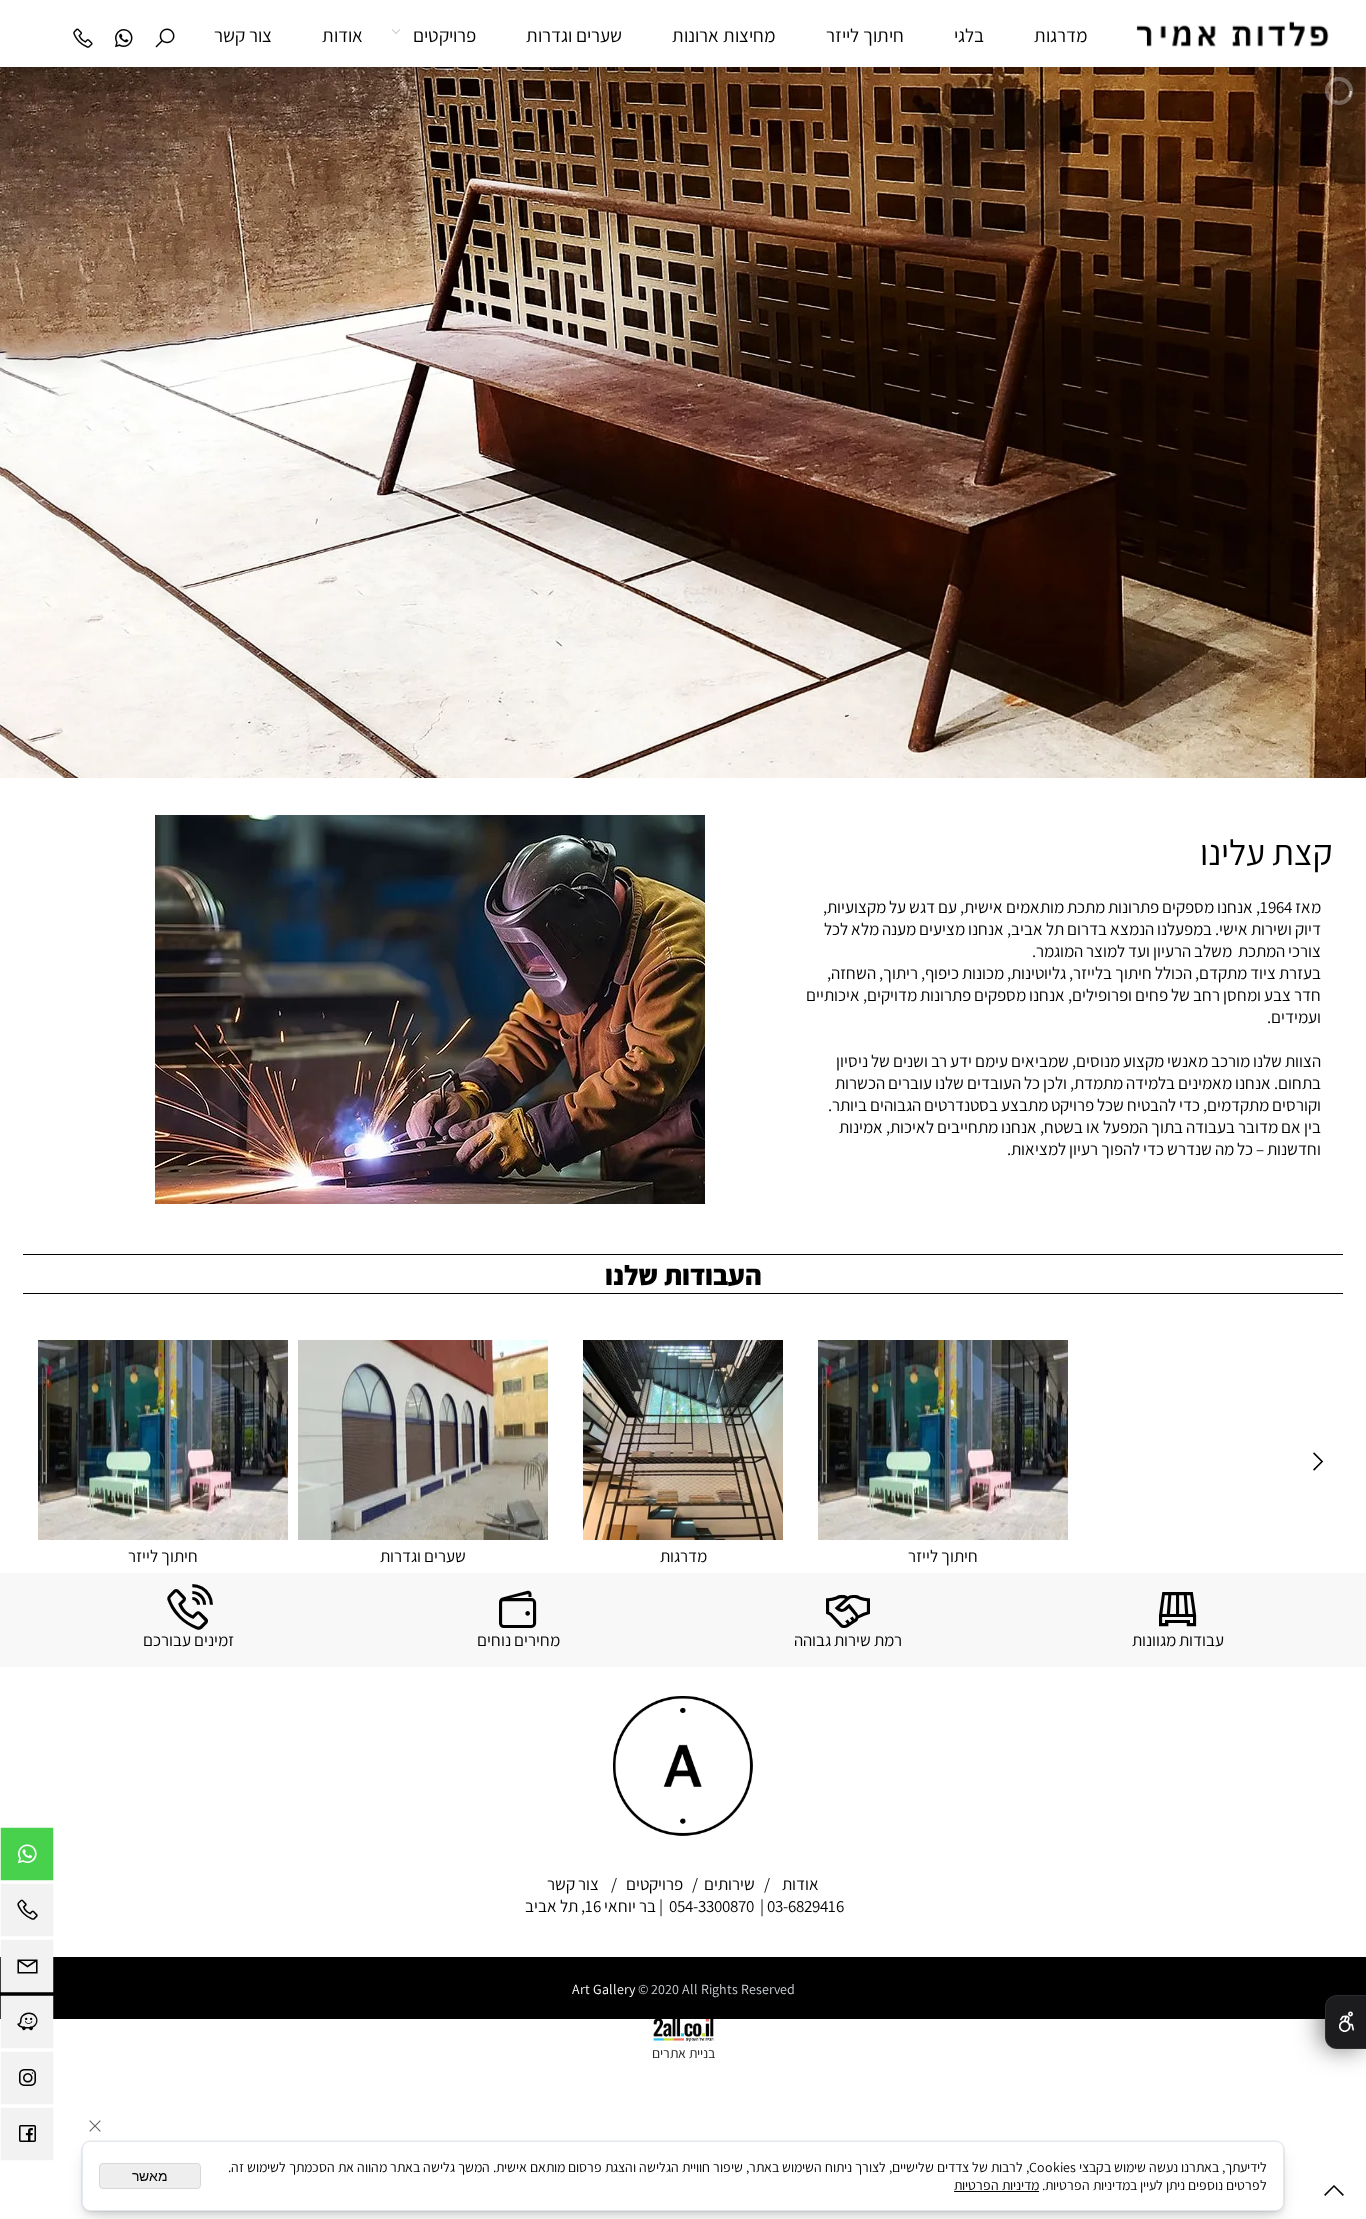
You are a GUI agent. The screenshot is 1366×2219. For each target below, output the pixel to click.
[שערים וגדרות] (683, 1440)
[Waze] (27, 2027)
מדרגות (1061, 35)
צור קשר (243, 35)
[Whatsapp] (123, 35)
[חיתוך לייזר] (1203, 1440)
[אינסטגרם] (27, 2083)
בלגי (969, 35)
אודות (342, 35)
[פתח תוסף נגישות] (1345, 2022)
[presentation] (1316, 1463)
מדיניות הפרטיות (996, 2185)
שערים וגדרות (574, 35)
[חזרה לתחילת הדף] (1334, 2194)
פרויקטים (444, 35)
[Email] (27, 1971)
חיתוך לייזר (865, 35)
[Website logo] (1214, 38)
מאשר (150, 2176)
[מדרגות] (943, 1440)
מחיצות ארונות (724, 35)
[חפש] (164, 35)
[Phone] (82, 35)
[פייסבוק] (27, 2139)
